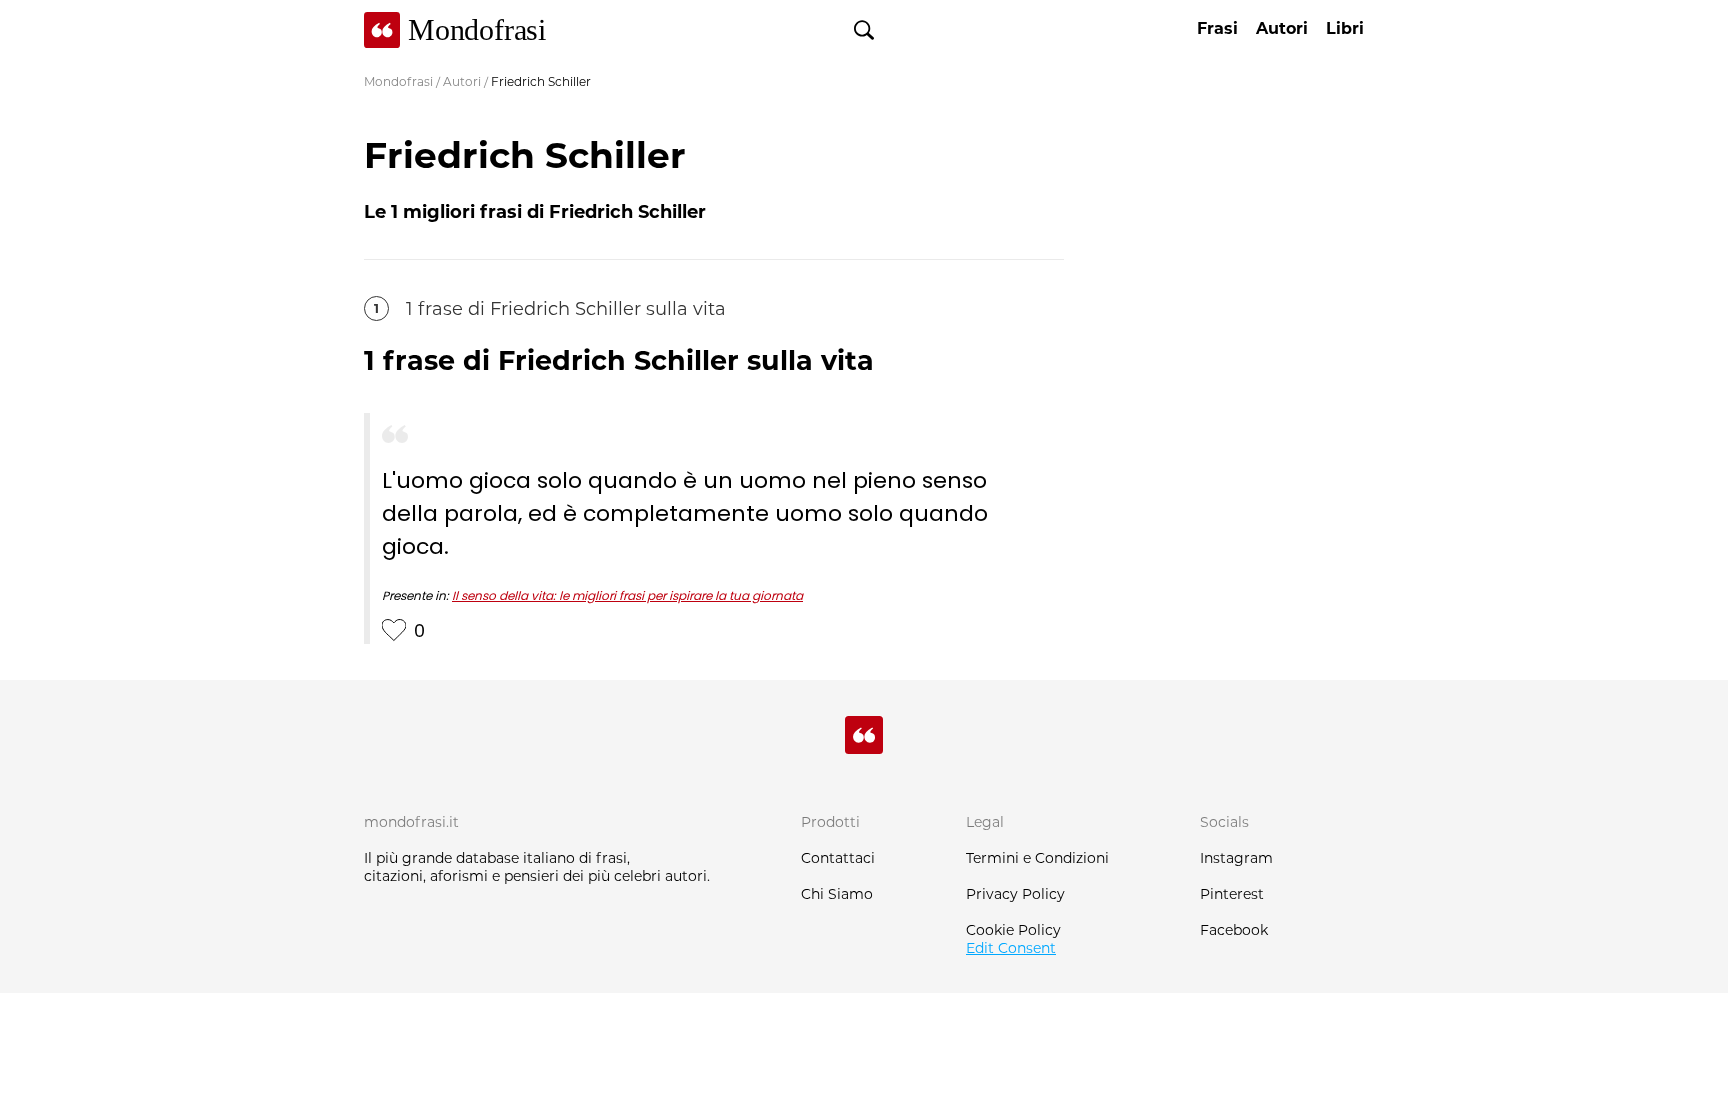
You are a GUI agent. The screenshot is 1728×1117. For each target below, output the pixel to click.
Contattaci (838, 858)
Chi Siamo (837, 894)
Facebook (1234, 930)
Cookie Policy (1013, 930)
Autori (462, 81)
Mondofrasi (398, 81)
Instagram (1236, 858)
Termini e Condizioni (1037, 858)
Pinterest (1232, 894)
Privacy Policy (1015, 894)
